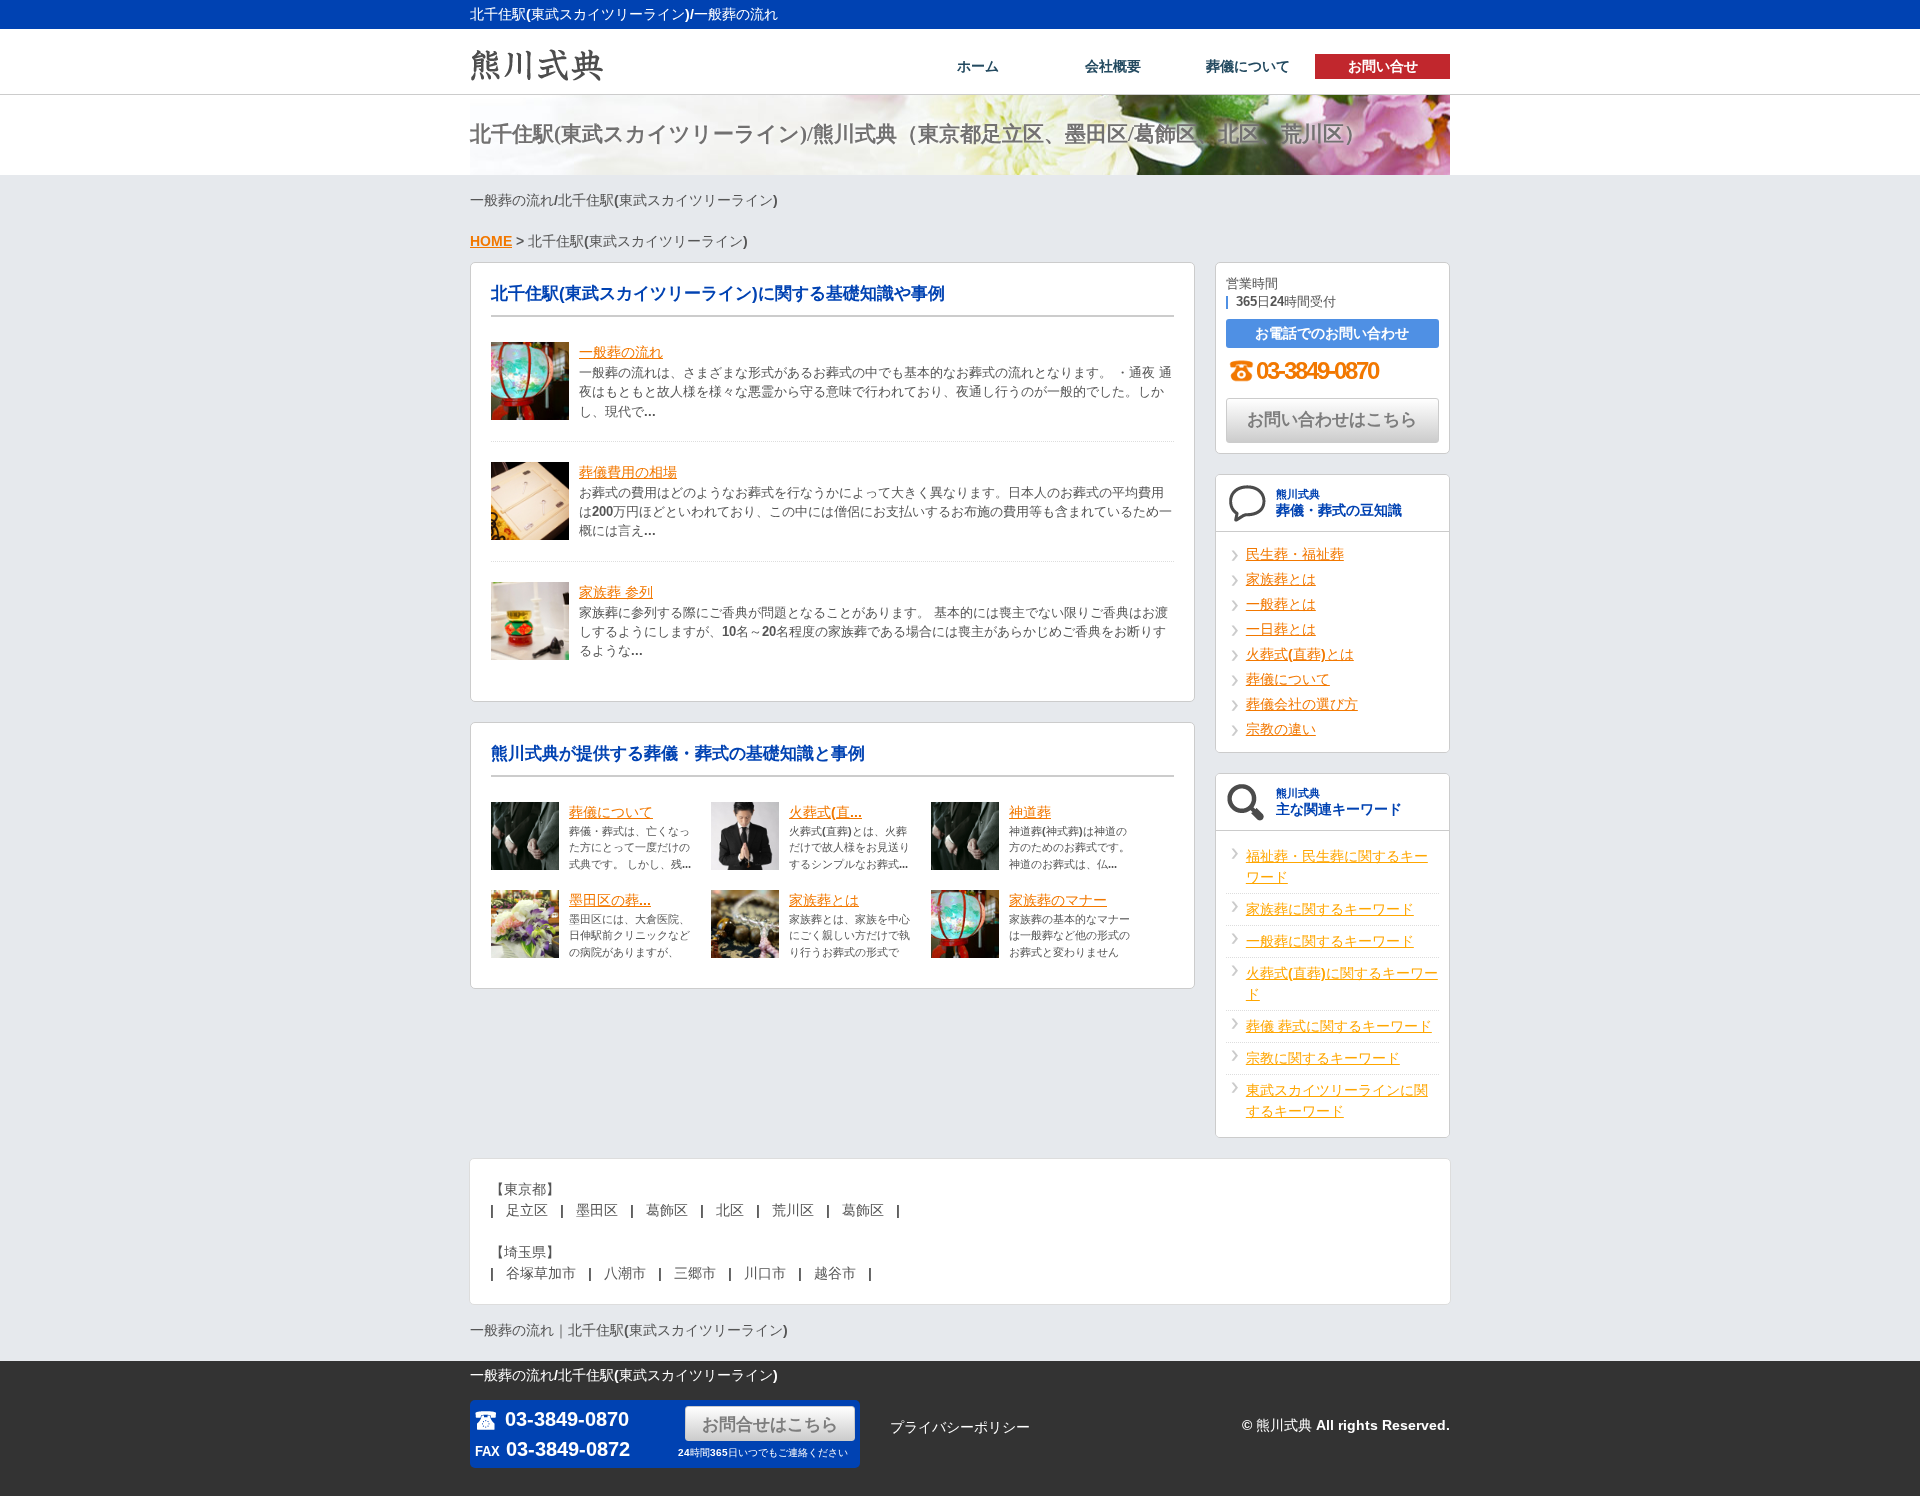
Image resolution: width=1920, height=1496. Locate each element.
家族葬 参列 (616, 592)
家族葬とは (824, 900)
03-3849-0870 (1317, 370)
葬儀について (1248, 66)
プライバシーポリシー (960, 1427)
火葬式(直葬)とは (1300, 654)
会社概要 (1113, 66)
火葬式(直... (825, 812)
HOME (491, 241)
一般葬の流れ (621, 352)
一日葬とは (1281, 629)
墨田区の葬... (610, 900)
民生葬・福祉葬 (1295, 554)
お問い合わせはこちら (1332, 419)
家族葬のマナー (1058, 900)
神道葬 (1030, 812)
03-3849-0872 (552, 1449)
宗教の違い (1281, 729)
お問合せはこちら (770, 1424)
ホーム (978, 66)
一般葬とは (1281, 604)
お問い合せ (1383, 66)
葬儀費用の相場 (628, 472)
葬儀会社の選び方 (1302, 704)
